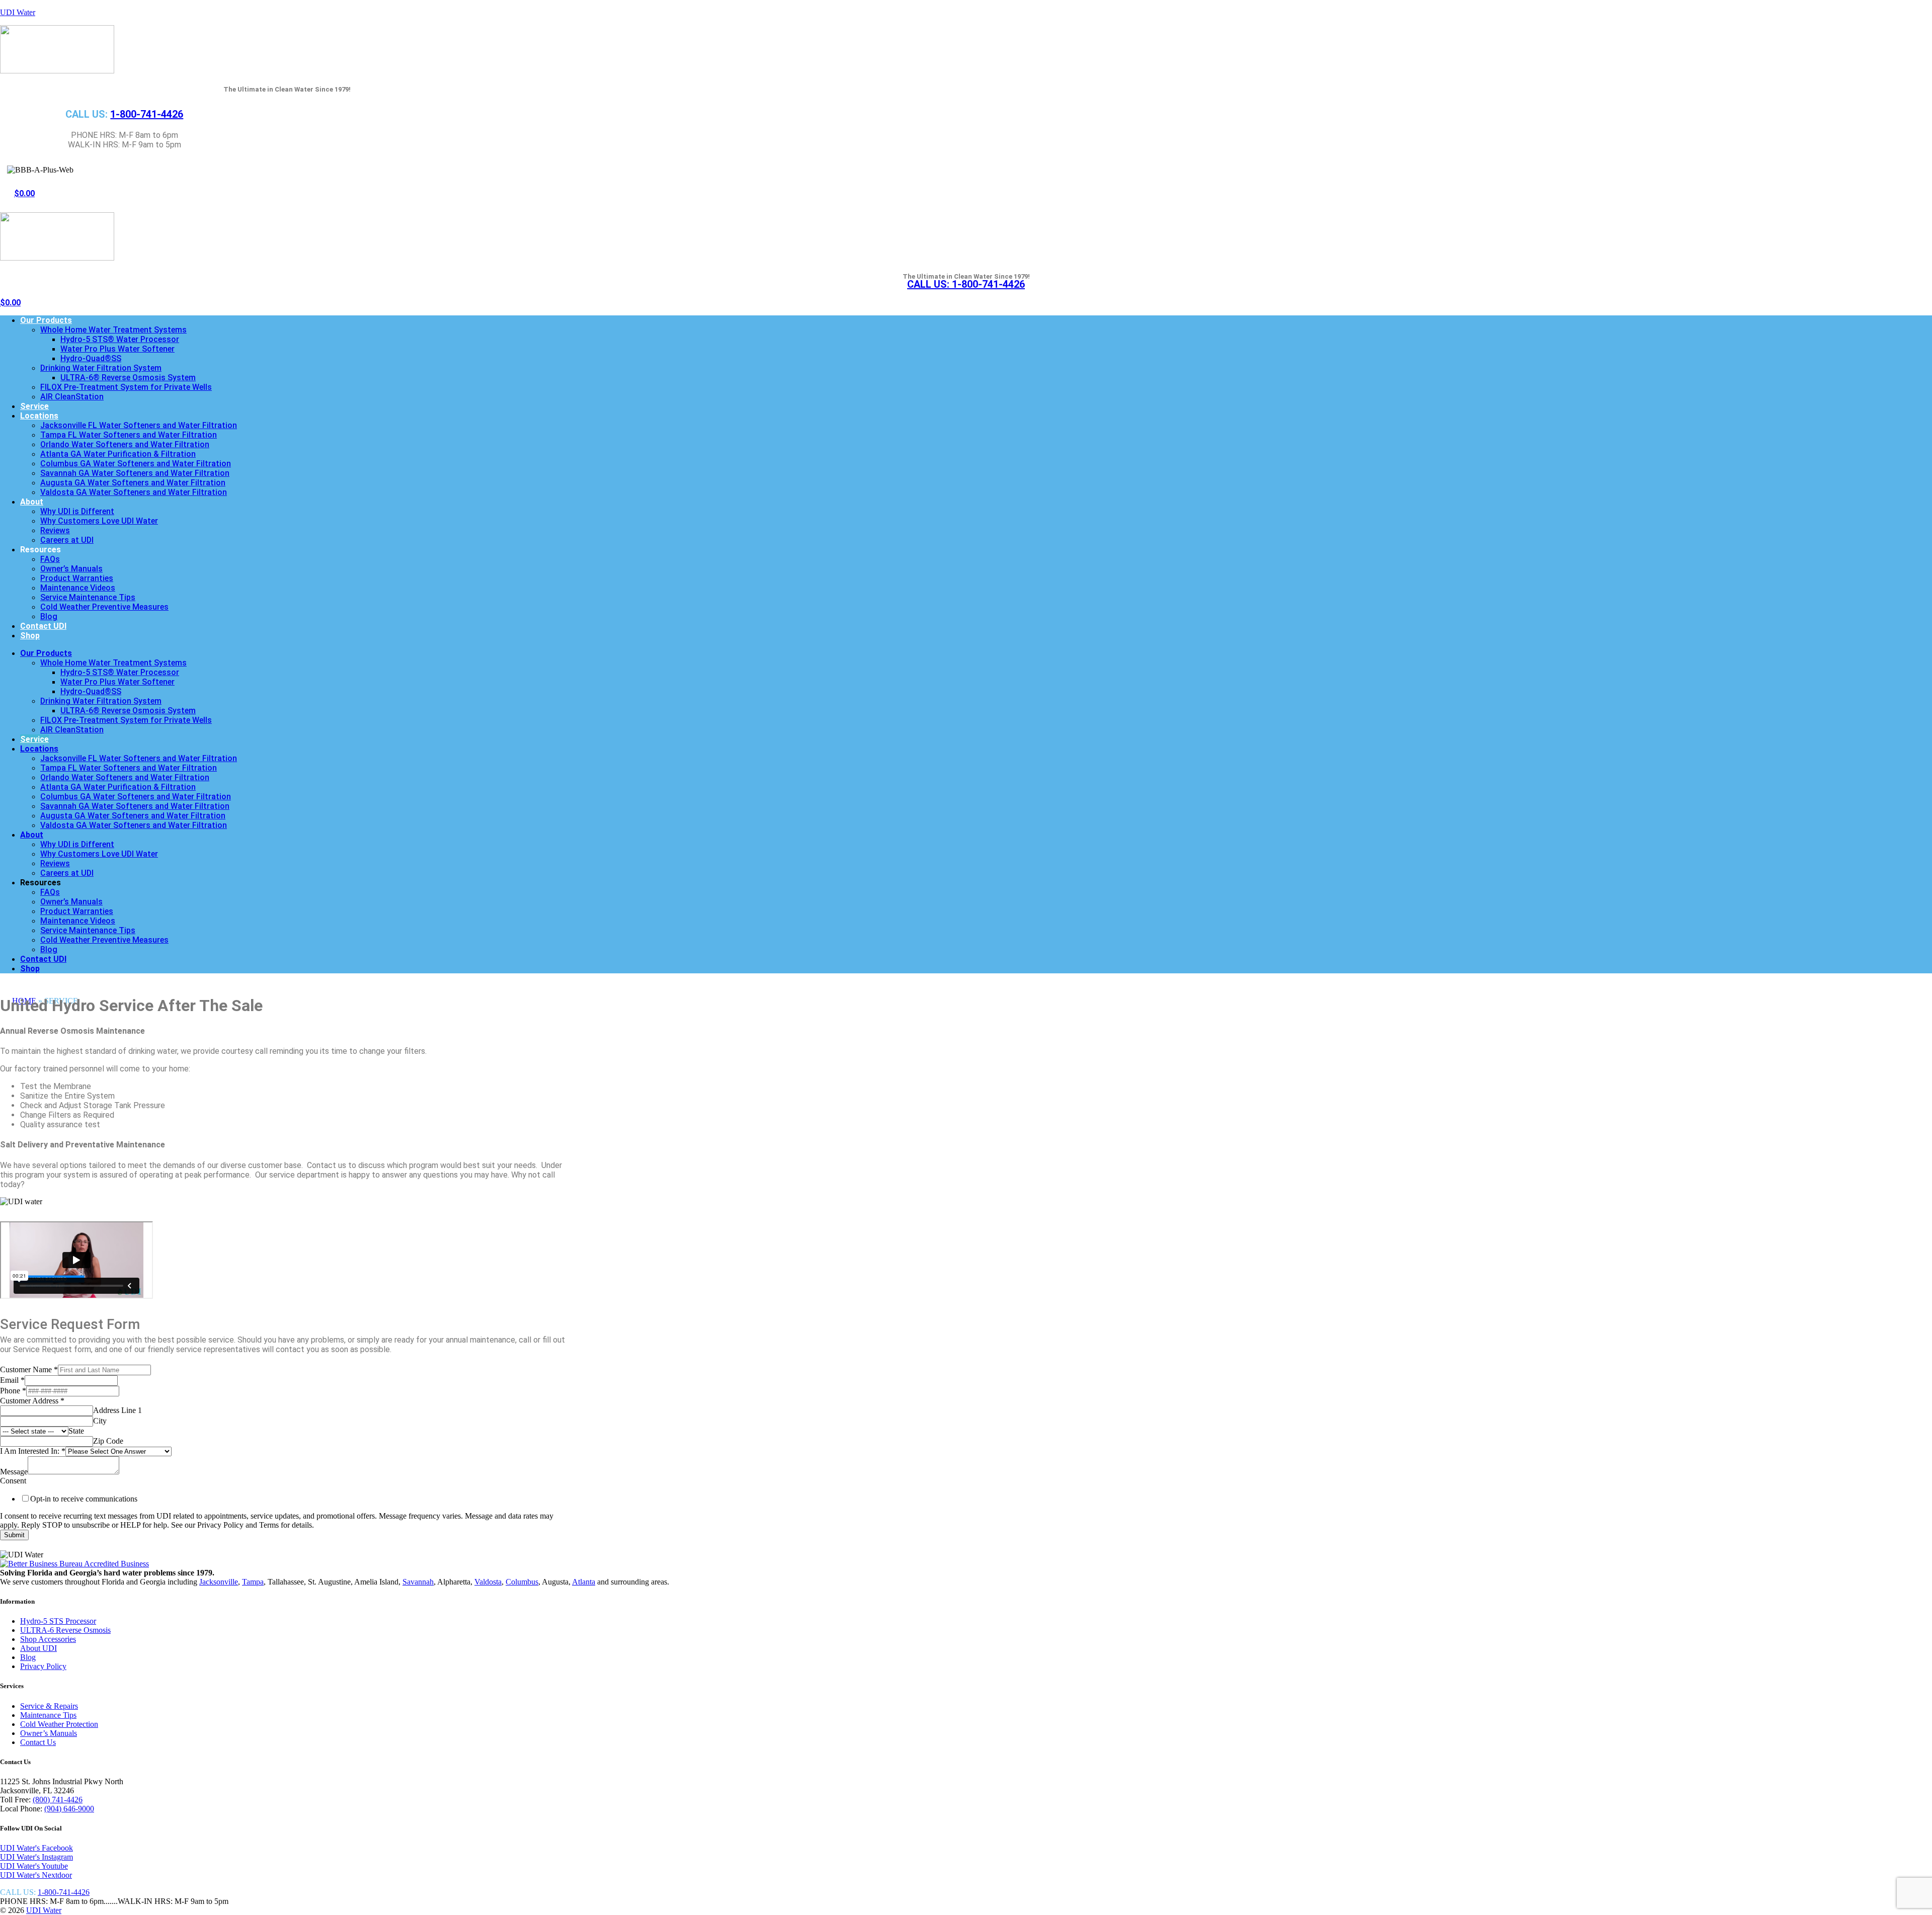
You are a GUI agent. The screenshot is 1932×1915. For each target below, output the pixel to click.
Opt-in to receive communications (84, 1499)
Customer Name (29, 1369)
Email (12, 1380)
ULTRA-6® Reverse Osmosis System (128, 378)
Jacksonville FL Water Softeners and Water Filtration (139, 425)
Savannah (418, 1582)
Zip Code (108, 1441)
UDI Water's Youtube (34, 1866)
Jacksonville (219, 1582)
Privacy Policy (43, 1666)
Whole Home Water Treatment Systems (113, 330)
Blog (49, 616)
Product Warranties (77, 578)
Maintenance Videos (78, 588)
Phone (13, 1391)
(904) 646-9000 (69, 1809)
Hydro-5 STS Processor (58, 1621)
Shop (30, 636)
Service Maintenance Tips (88, 597)
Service (34, 406)
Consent (13, 1481)
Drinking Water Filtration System (101, 368)
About (32, 502)
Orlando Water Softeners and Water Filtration (125, 444)
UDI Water (18, 12)
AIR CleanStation (72, 397)
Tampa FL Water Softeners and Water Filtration (129, 435)
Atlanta (584, 1582)
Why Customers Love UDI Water (99, 521)
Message (14, 1472)
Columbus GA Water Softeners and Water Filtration (136, 464)
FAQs (50, 559)
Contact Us (38, 1742)
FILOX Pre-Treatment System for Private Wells (126, 387)
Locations (39, 416)
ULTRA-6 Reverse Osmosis (65, 1630)
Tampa (253, 1582)
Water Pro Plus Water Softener (117, 349)
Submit (14, 1535)
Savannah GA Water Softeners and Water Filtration (135, 473)
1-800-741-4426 (147, 114)
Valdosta (488, 1582)
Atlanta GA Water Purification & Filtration (118, 454)
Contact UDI (43, 626)
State (76, 1431)
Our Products (46, 320)
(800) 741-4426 (58, 1800)
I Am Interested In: (33, 1451)
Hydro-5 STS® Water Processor (120, 339)
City (100, 1421)
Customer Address (32, 1401)
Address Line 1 (117, 1410)
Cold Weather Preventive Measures (104, 607)
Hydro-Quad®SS (91, 358)
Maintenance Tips (48, 1715)
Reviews (55, 530)
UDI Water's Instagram (36, 1857)
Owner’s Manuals (71, 569)
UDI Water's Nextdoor (36, 1875)
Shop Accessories (48, 1639)
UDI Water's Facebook (36, 1848)
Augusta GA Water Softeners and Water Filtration (133, 483)
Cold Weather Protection (59, 1724)
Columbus (522, 1582)
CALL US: (966, 284)
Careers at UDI (67, 540)
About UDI (38, 1648)
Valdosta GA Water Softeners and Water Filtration (134, 492)
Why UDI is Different (77, 511)
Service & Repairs (49, 1706)
